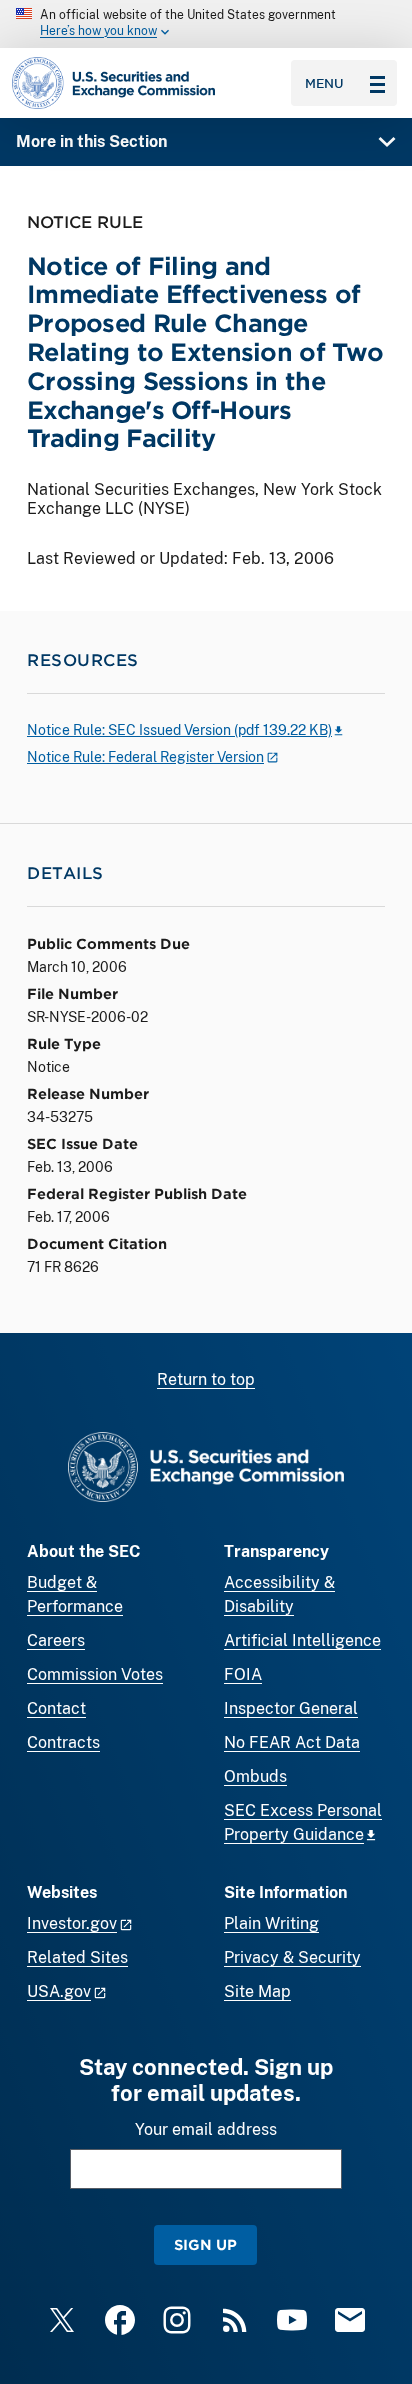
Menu (324, 83)
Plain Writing (271, 1923)
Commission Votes (95, 1674)
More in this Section (91, 141)
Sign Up (205, 2244)
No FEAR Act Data (292, 1742)
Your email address (206, 2129)
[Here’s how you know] (206, 24)
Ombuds (255, 1776)
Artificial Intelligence (302, 1640)
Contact (56, 1708)
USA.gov (59, 1991)
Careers (56, 1640)
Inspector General (291, 1708)
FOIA (243, 1674)
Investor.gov (72, 1923)
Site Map (257, 1991)
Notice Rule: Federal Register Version (145, 757)
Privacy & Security (292, 1957)
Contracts (63, 1742)
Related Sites (77, 1957)
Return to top (206, 1379)
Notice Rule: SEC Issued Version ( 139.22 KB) (179, 730)
